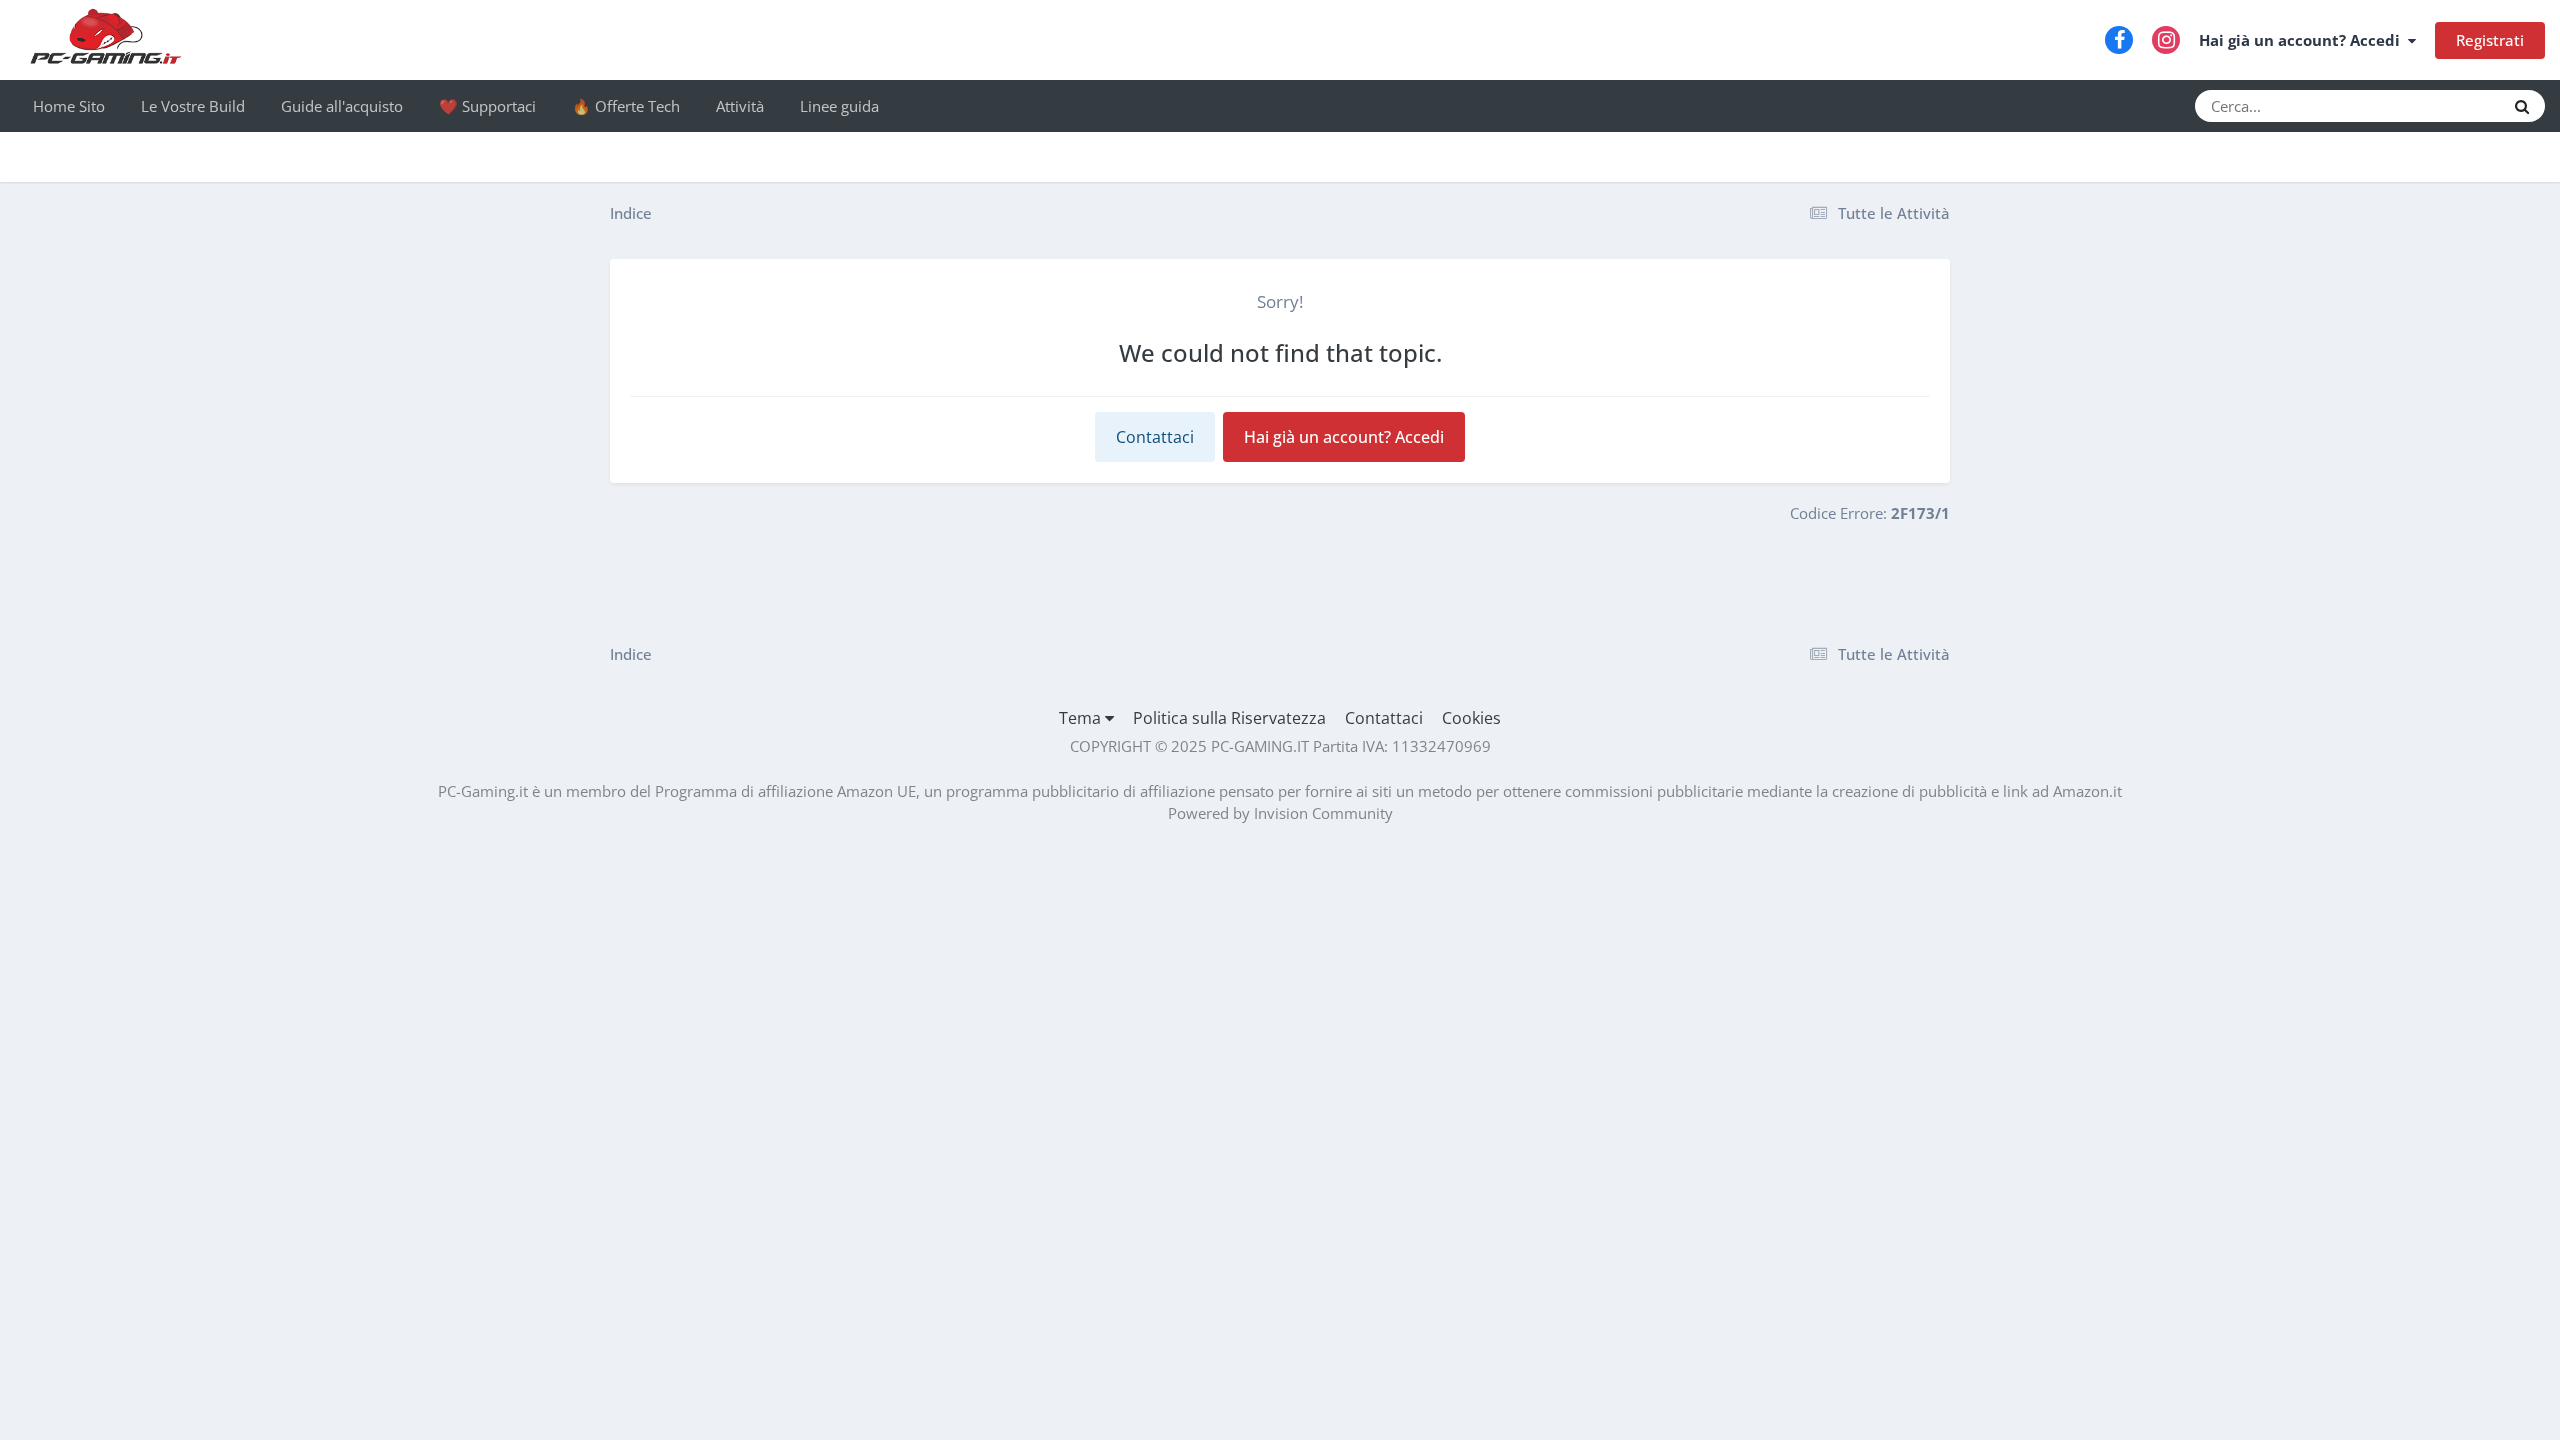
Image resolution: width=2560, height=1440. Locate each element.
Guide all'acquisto (342, 106)
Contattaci (1155, 437)
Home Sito (69, 106)
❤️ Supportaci (487, 106)
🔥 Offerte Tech (626, 106)
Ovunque (2447, 105)
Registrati (2490, 40)
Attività (740, 106)
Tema (1082, 718)
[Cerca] (2522, 106)
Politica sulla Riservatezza (1229, 718)
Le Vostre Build (193, 106)
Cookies (1471, 718)
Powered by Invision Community (1280, 813)
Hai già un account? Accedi (2303, 40)
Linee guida (839, 106)
